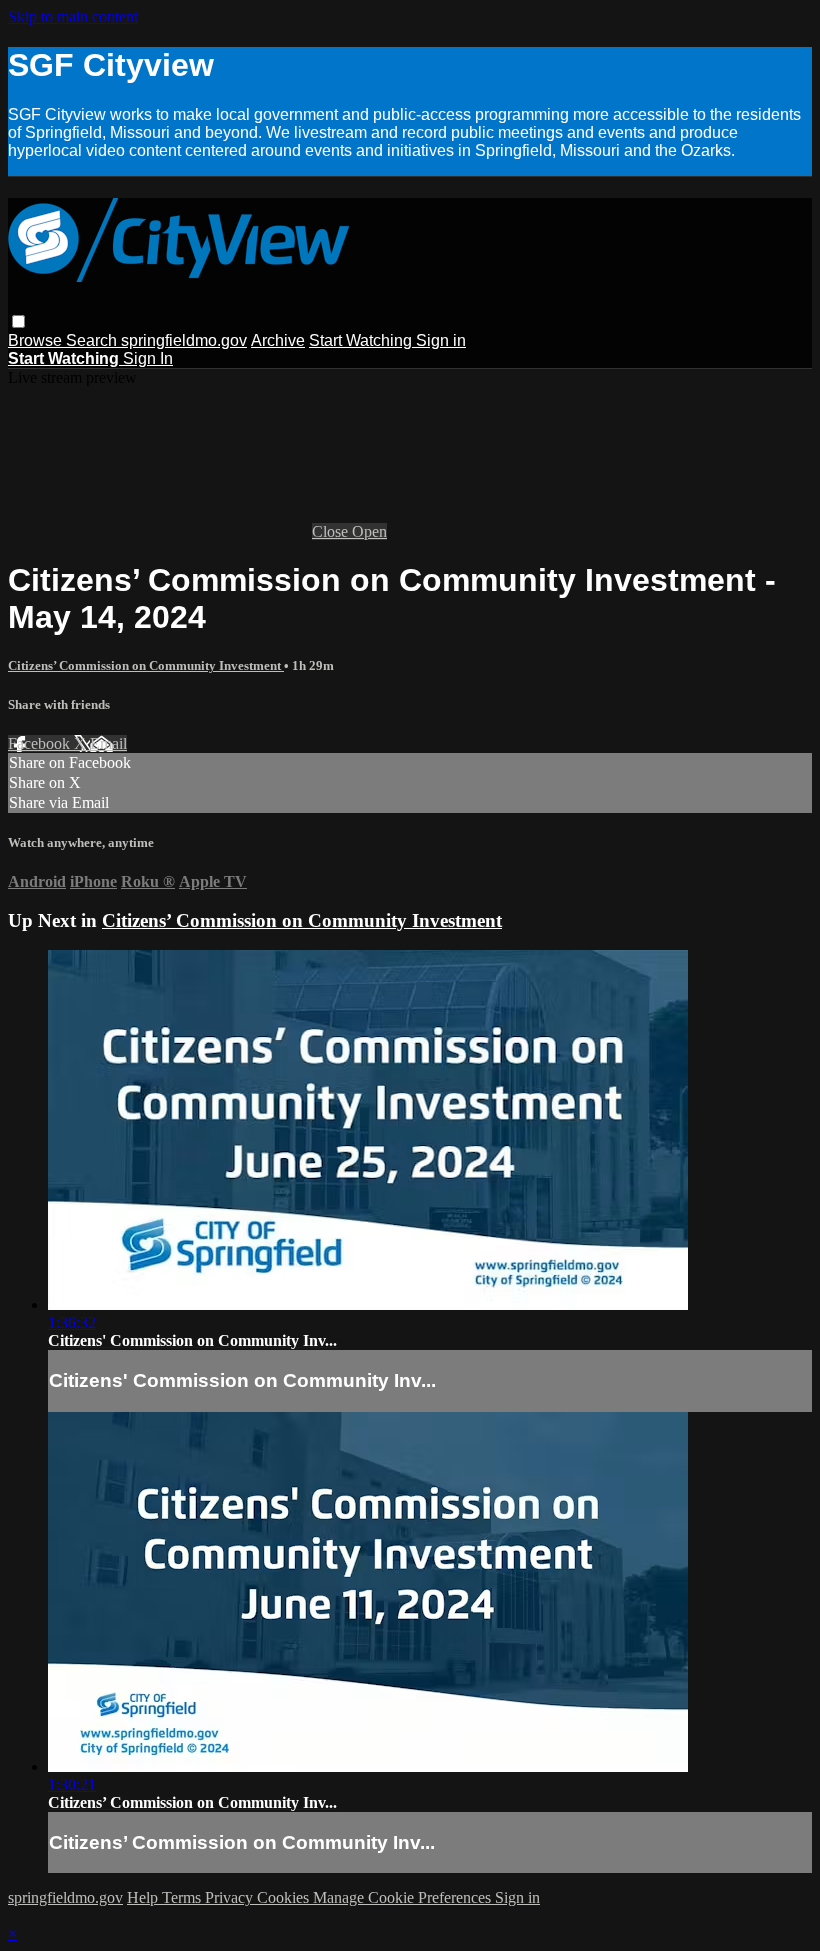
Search (93, 340)
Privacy (231, 1897)
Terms (183, 1897)
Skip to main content (73, 16)
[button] (18, 321)
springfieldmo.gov (184, 340)
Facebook (41, 743)
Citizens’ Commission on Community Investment (146, 665)
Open (369, 531)
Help (144, 1897)
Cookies (285, 1897)
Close (332, 531)
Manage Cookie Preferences (404, 1897)
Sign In (148, 358)
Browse (37, 340)
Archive (278, 340)
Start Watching (362, 340)
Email (108, 743)
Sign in (441, 340)
